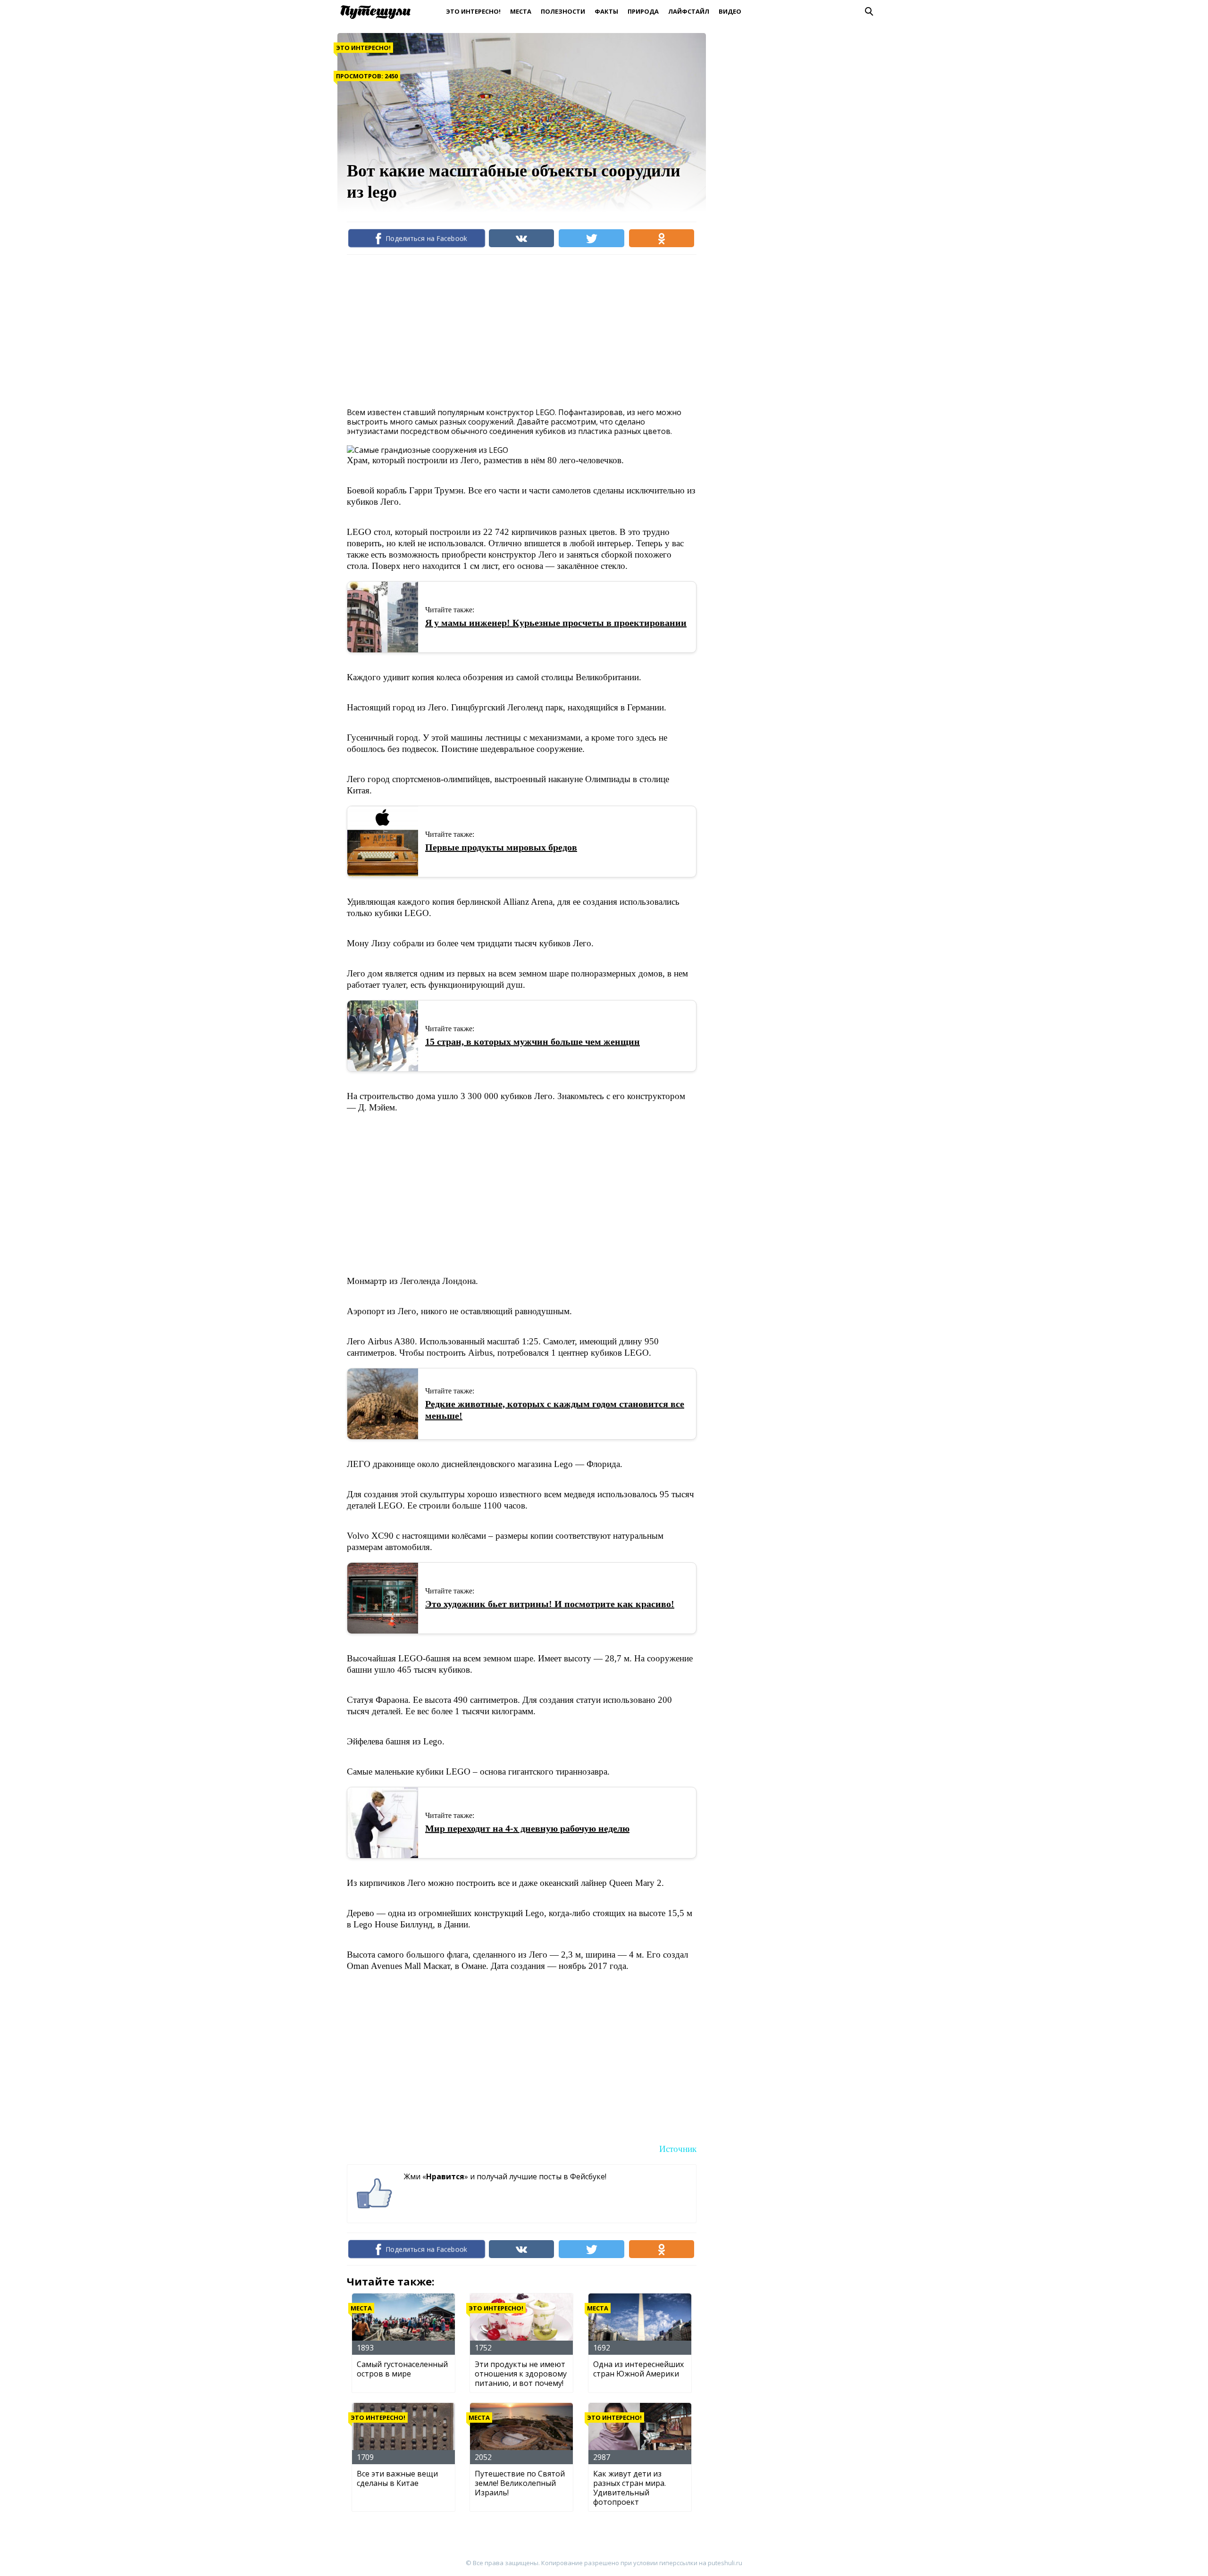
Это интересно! (473, 11)
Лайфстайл (689, 11)
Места (521, 11)
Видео (730, 11)
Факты (606, 11)
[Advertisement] (519, 330)
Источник (678, 2149)
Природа (643, 11)
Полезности (563, 11)
